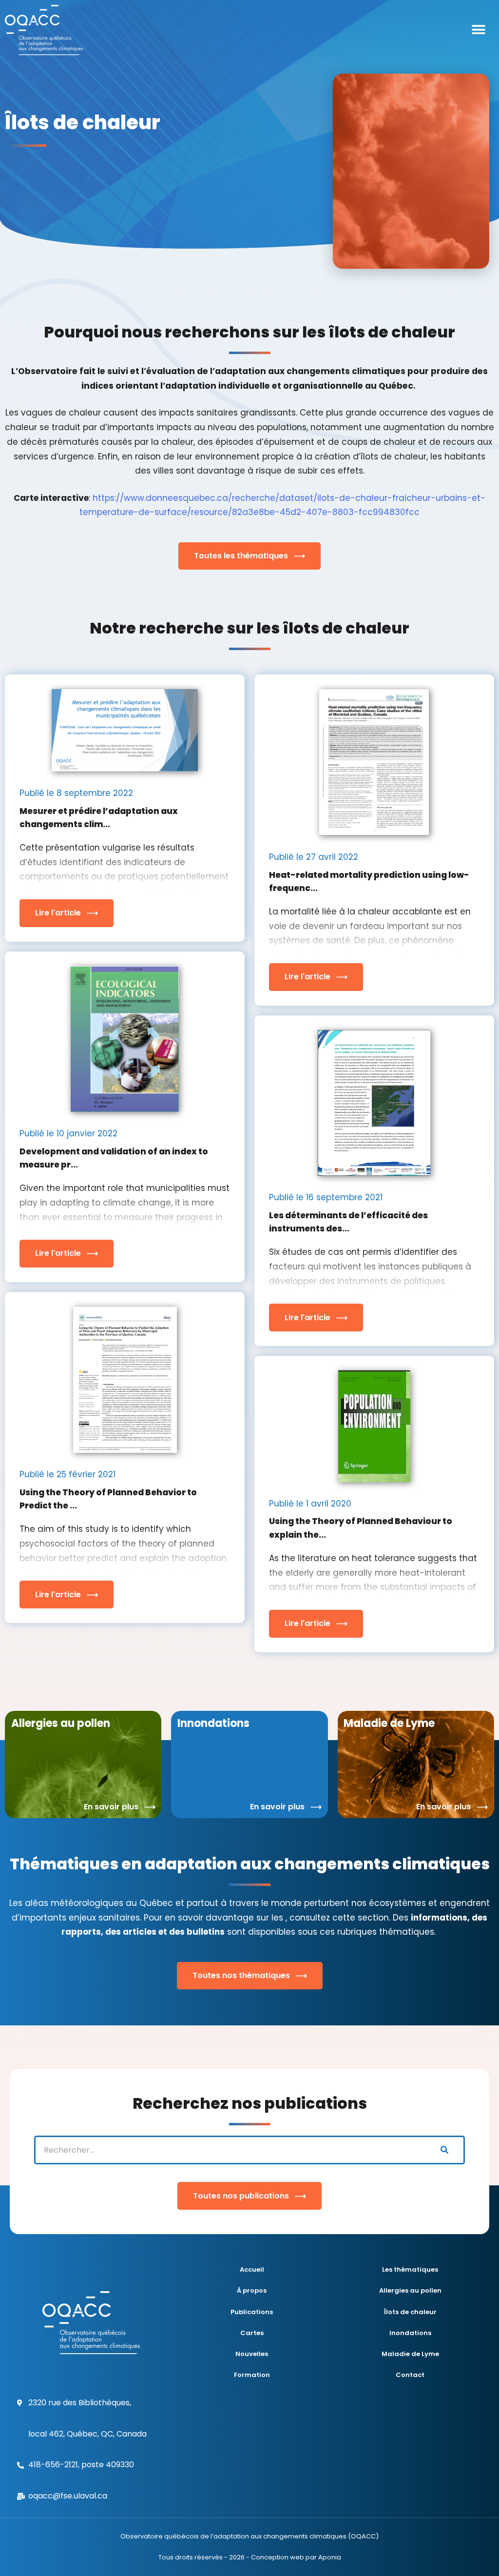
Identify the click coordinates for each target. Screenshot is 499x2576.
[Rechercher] (444, 2150)
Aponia (330, 2557)
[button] (478, 30)
